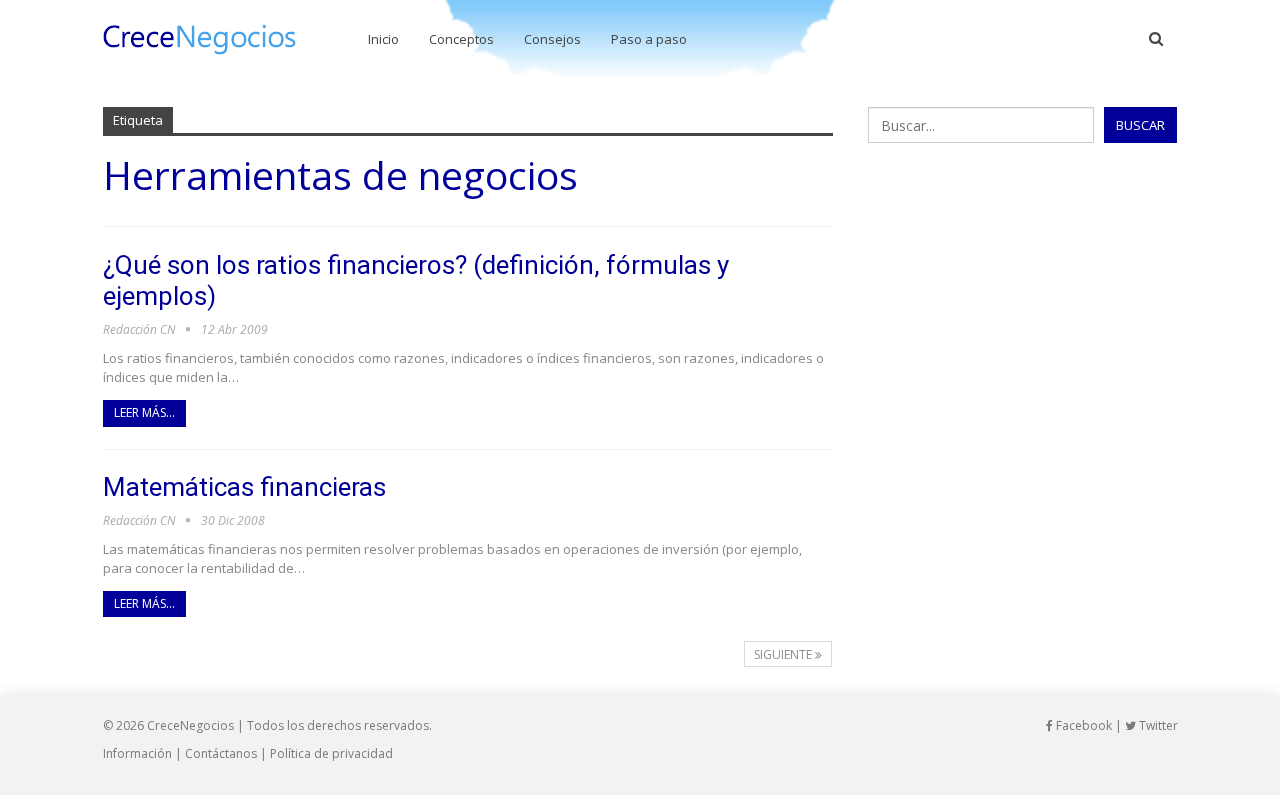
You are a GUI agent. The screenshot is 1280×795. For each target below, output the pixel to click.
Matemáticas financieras (244, 487)
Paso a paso (649, 39)
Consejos (552, 39)
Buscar (1140, 125)
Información (137, 753)
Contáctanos (221, 753)
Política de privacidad (331, 753)
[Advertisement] (1022, 303)
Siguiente (784, 654)
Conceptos (461, 39)
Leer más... (144, 412)
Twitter (1157, 725)
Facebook (1082, 725)
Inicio (383, 39)
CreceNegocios (190, 725)
